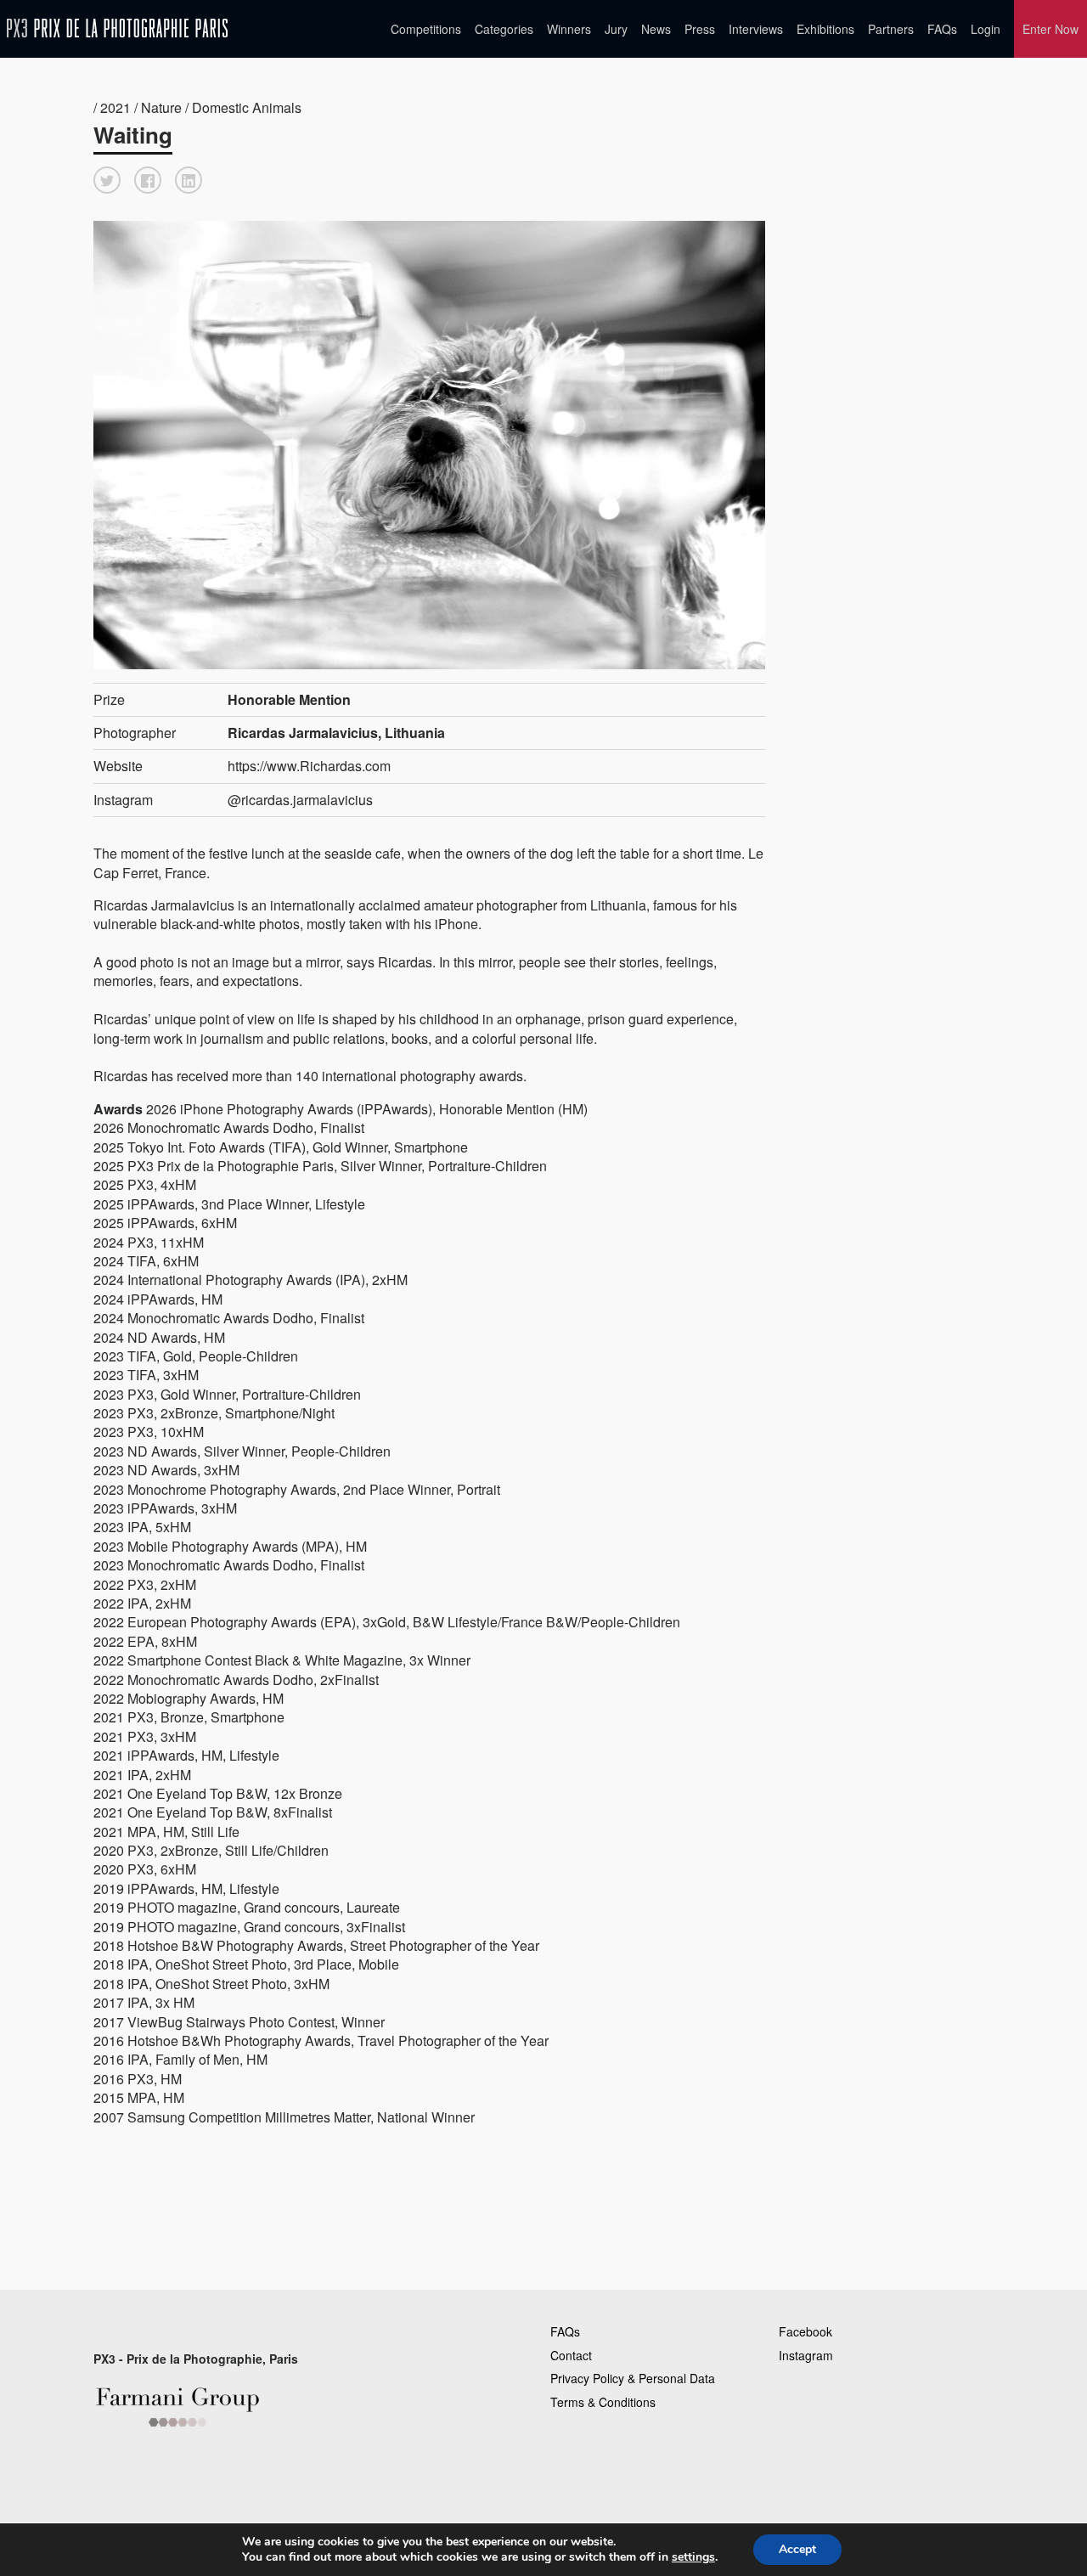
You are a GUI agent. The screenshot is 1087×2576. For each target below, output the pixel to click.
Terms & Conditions (603, 2402)
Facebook (805, 2331)
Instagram (806, 2355)
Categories (504, 29)
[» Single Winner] (117, 28)
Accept (797, 2549)
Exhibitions (825, 29)
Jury (616, 29)
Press (700, 29)
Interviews (756, 29)
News (656, 29)
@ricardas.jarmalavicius (300, 800)
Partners (891, 29)
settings (693, 2557)
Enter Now (1050, 29)
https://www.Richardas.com (309, 766)
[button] (107, 180)
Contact (571, 2355)
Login (986, 29)
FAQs (942, 29)
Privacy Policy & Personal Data (633, 2378)
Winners (569, 29)
